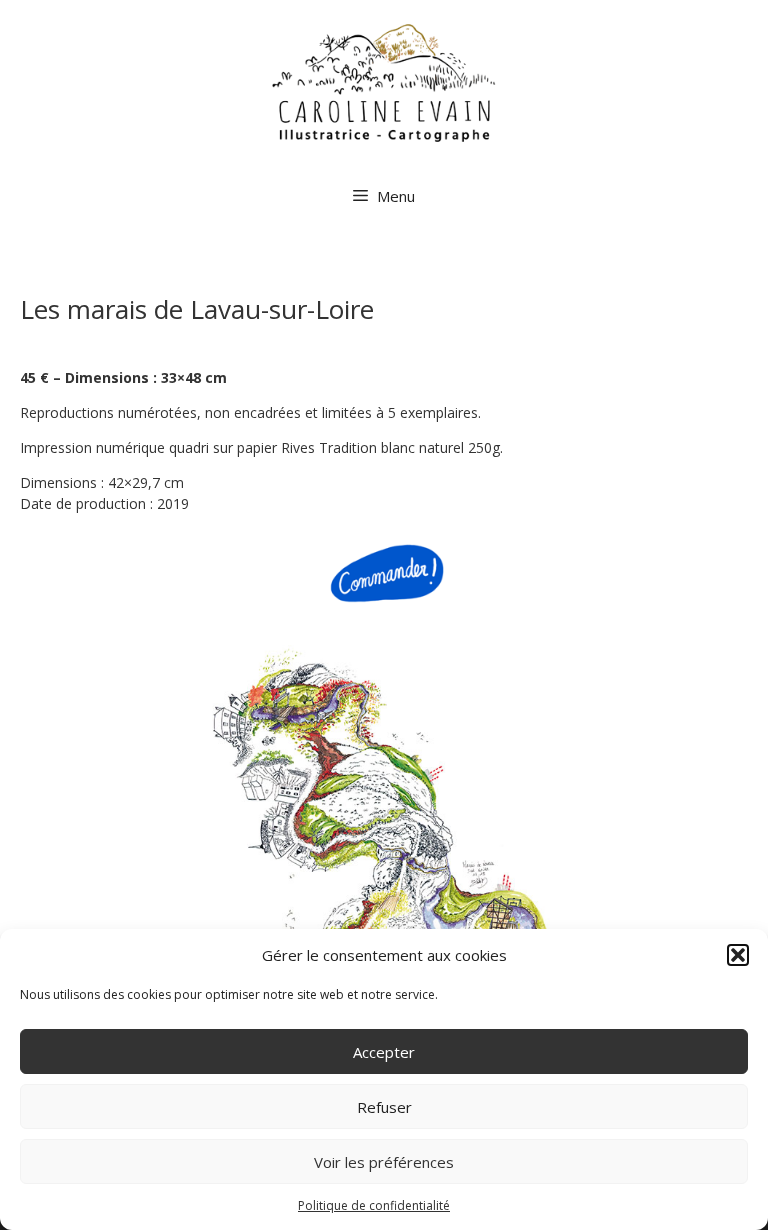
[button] (738, 955)
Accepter (384, 1052)
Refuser (384, 1107)
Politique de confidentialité (374, 1205)
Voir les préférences (384, 1162)
